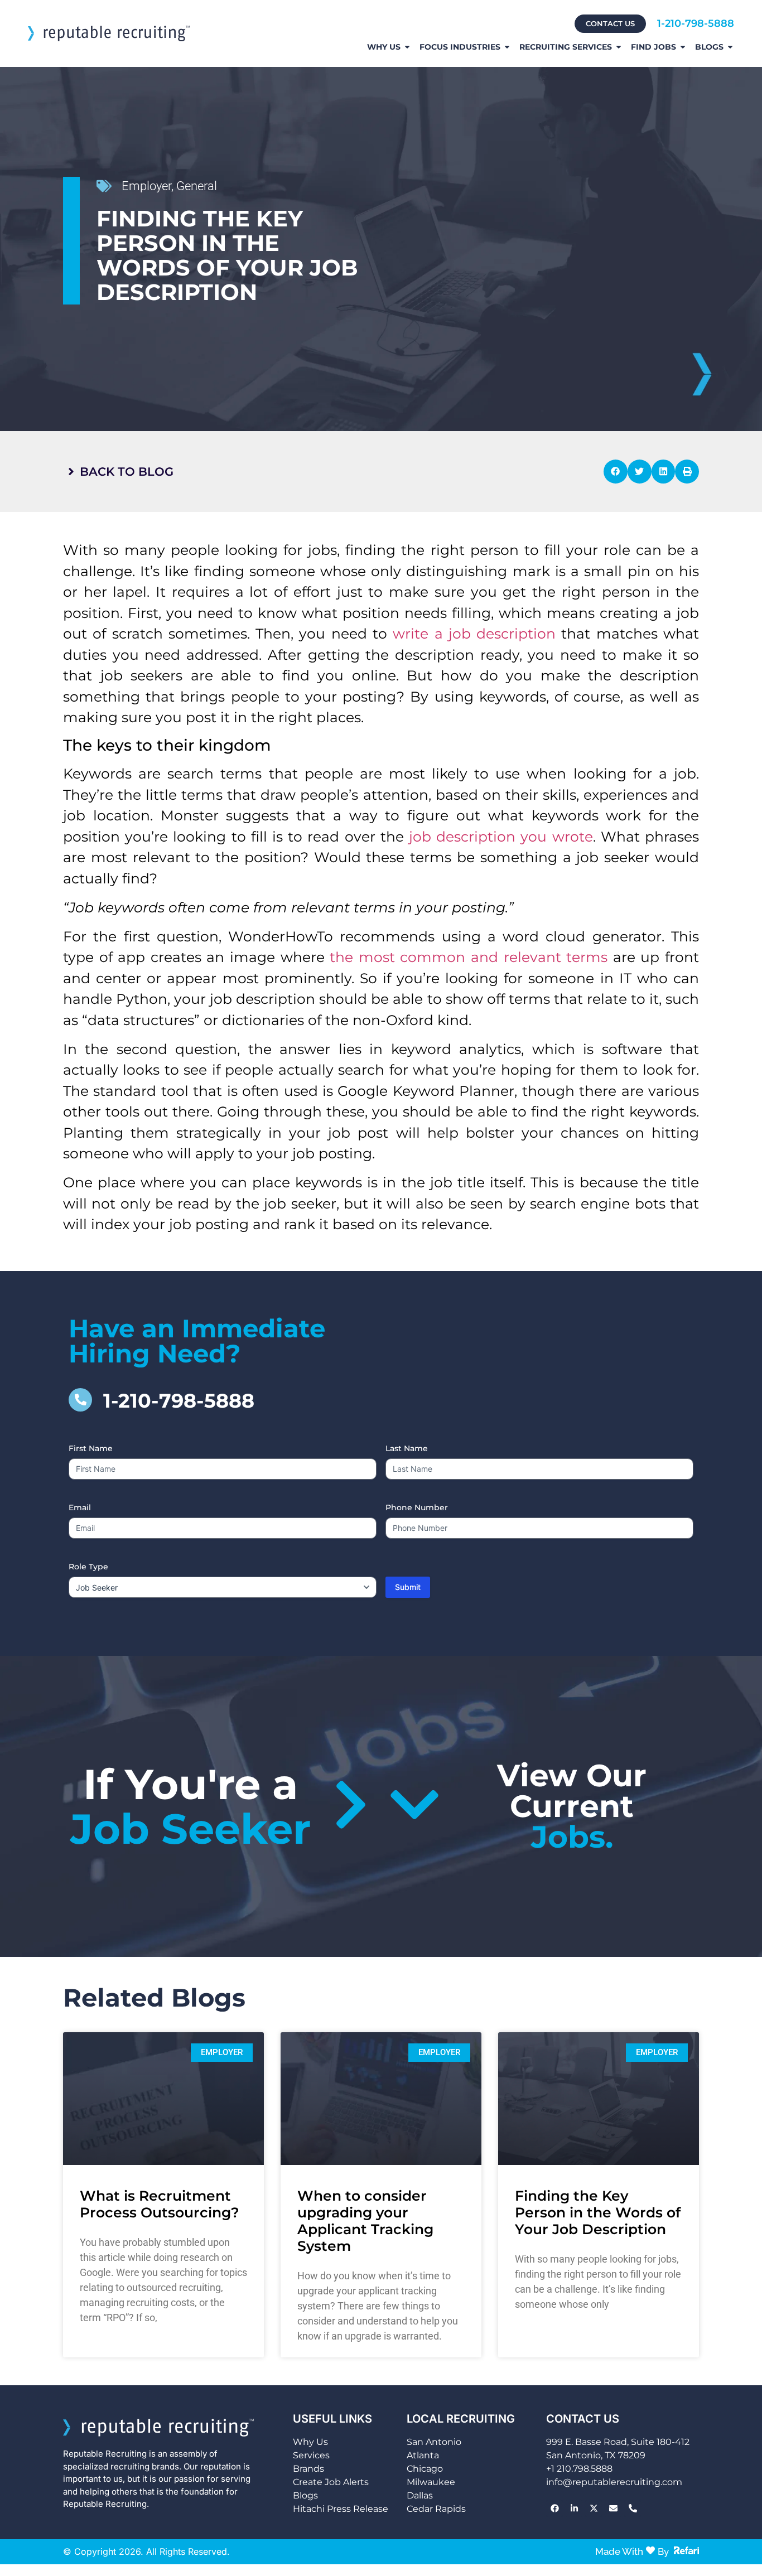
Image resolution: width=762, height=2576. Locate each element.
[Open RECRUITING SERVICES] (619, 47)
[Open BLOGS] (730, 47)
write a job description (474, 634)
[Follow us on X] (594, 2509)
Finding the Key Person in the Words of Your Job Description (598, 2212)
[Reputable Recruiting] (109, 33)
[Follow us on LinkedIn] (574, 2509)
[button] (616, 472)
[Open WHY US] (407, 47)
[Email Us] (613, 2509)
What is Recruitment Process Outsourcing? (160, 2204)
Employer (146, 186)
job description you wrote (501, 837)
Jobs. (572, 1806)
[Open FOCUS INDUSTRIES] (507, 47)
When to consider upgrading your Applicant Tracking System (365, 2221)
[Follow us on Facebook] (554, 2509)
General (197, 186)
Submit (408, 1587)
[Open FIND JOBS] (683, 47)
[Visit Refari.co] (686, 2550)
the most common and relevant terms (469, 957)
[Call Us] (633, 2509)
